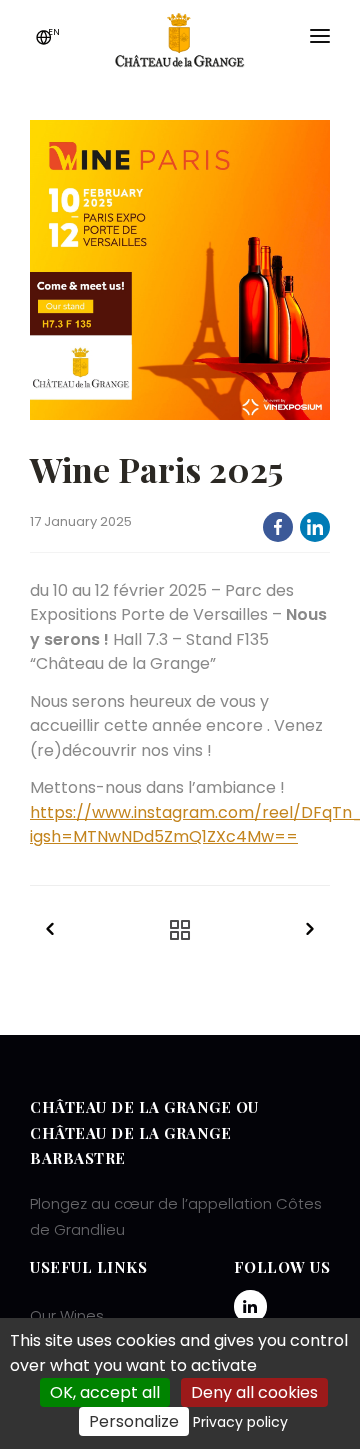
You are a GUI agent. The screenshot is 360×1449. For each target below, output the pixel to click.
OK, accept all (105, 1392)
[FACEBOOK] (278, 527)
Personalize (134, 1421)
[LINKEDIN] (315, 527)
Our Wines (67, 1315)
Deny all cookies (254, 1392)
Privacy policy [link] (240, 1422)
